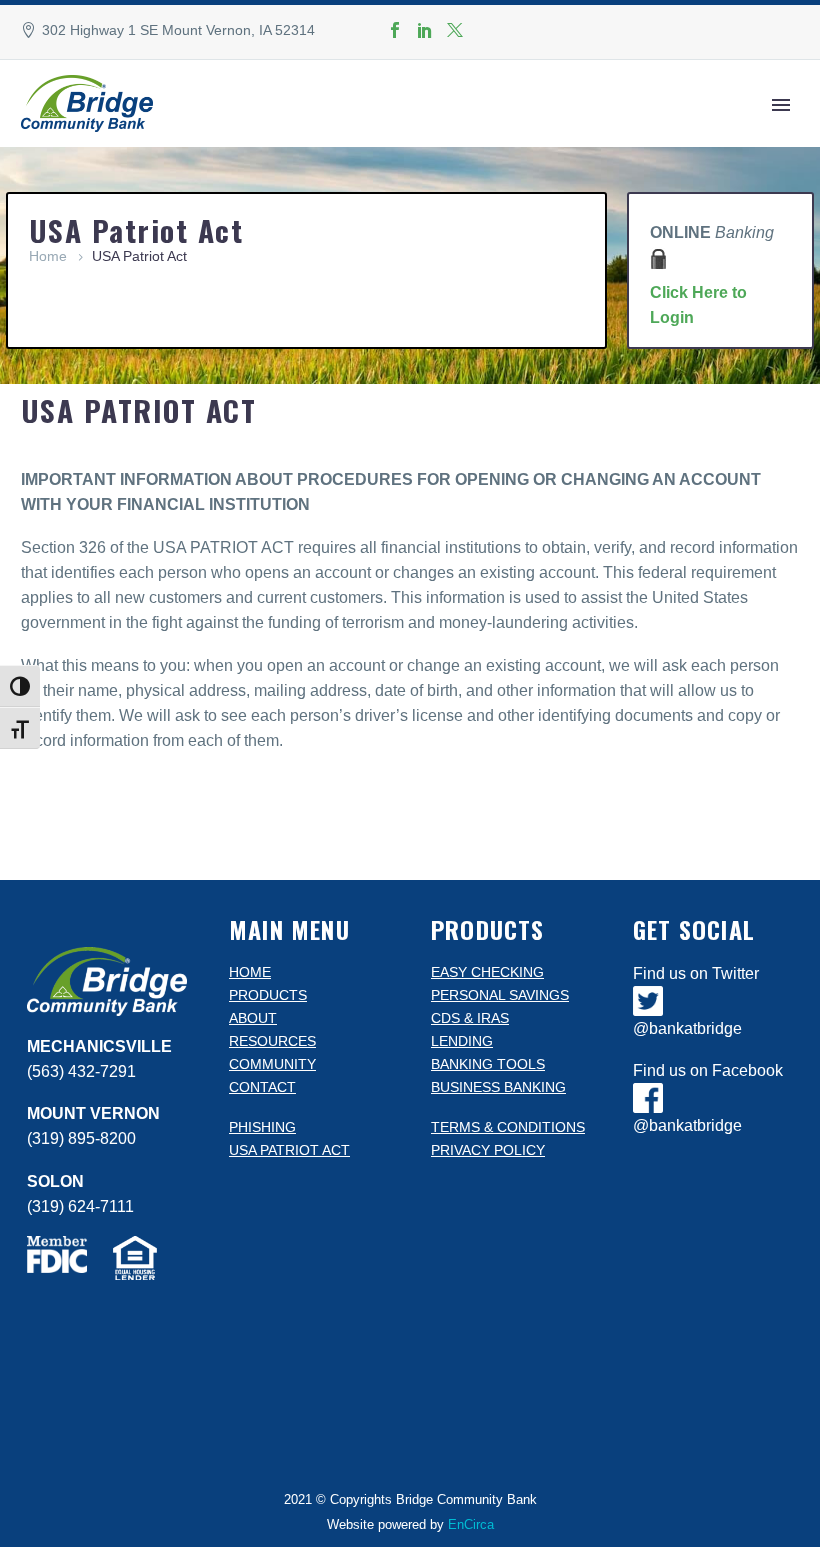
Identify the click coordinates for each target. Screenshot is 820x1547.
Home (48, 256)
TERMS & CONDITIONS (508, 1127)
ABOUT (253, 1018)
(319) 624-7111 (80, 1206)
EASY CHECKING (487, 972)
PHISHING (262, 1127)
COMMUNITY (272, 1064)
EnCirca (471, 1524)
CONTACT (262, 1087)
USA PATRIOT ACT (289, 1150)
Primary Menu (781, 105)
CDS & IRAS (470, 1018)
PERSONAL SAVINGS (500, 995)
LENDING (462, 1041)
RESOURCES (272, 1041)
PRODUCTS (268, 995)
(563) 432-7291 (81, 1071)
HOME (250, 972)
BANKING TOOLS (488, 1064)
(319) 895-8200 (81, 1138)
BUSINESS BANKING (498, 1087)
